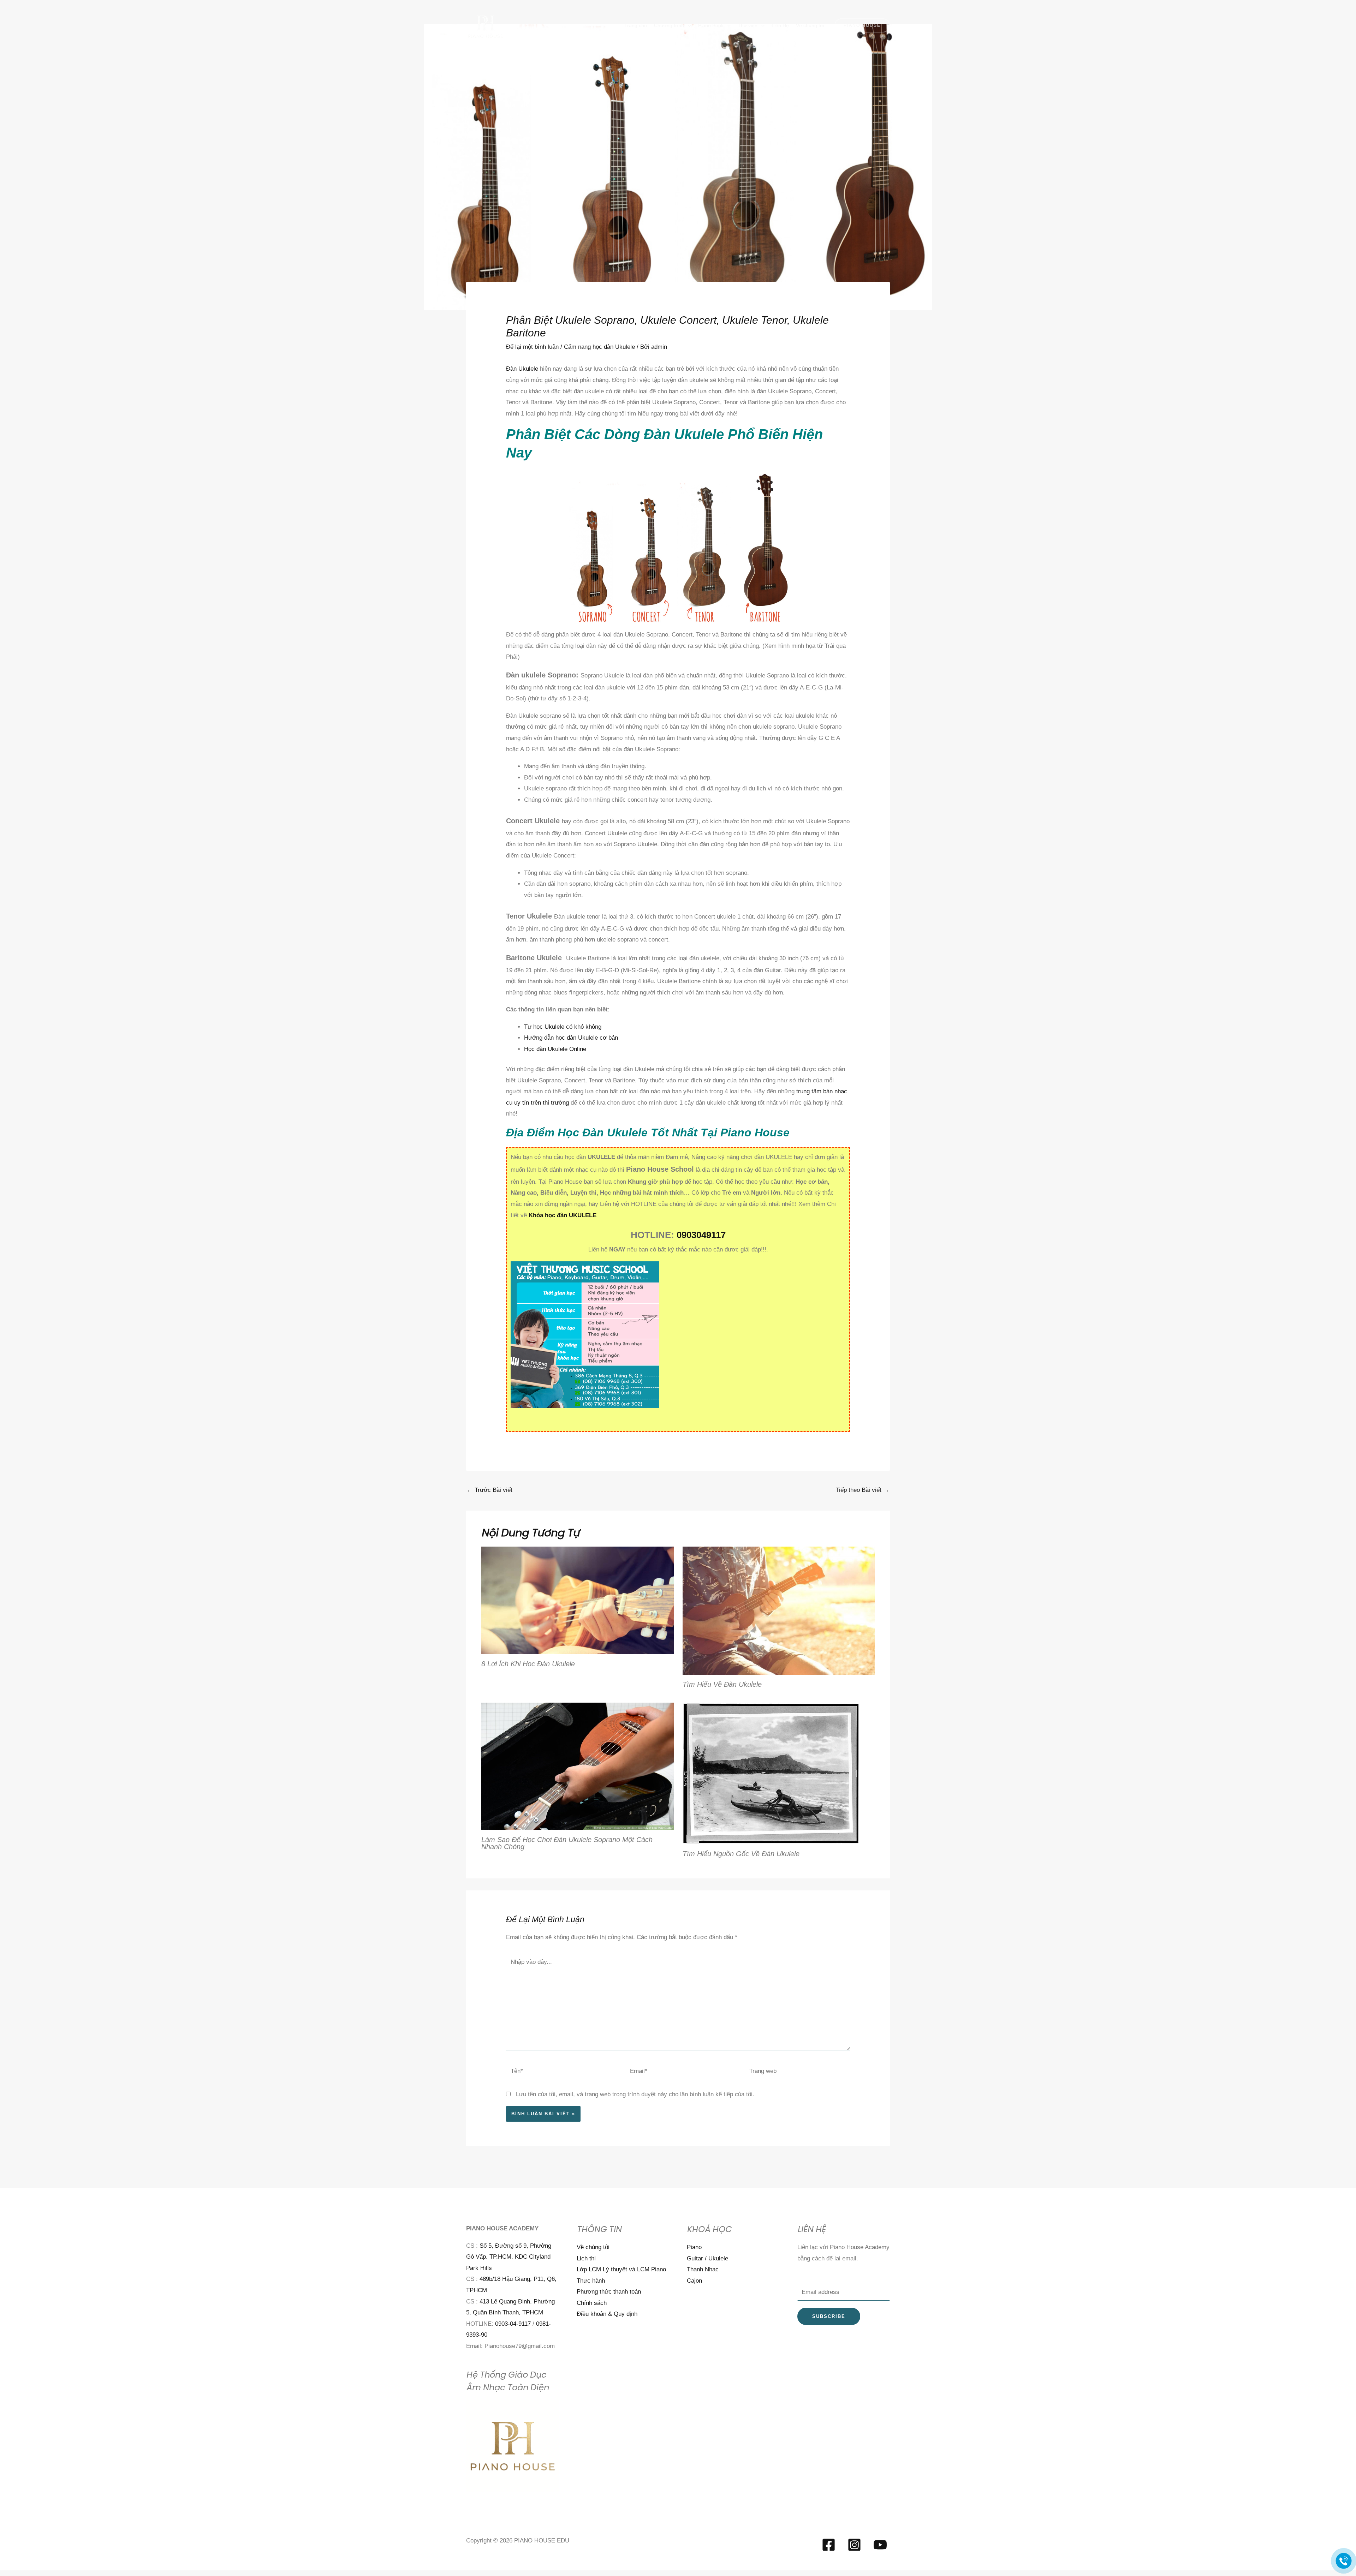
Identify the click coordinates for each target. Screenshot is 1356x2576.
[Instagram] (854, 2545)
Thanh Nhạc (703, 2269)
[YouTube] (880, 2545)
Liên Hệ (780, 25)
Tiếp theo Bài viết (863, 1490)
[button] (862, 25)
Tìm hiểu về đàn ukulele (722, 1684)
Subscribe (829, 2316)
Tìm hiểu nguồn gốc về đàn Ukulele (741, 1854)
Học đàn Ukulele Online (555, 1049)
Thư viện (748, 25)
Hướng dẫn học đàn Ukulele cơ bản (571, 1038)
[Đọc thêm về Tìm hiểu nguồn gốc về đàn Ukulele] (771, 1773)
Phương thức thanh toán (609, 2292)
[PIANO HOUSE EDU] (486, 25)
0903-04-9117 (513, 2324)
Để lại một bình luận (532, 347)
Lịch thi (586, 2258)
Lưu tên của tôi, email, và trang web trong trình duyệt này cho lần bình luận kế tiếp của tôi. (635, 2094)
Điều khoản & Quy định (607, 2314)
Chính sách (592, 2303)
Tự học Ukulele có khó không (563, 1027)
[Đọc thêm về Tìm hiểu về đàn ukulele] (779, 1610)
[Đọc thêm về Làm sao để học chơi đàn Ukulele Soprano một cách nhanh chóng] (578, 1766)
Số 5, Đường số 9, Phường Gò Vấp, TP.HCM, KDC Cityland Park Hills (509, 2257)
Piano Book (711, 25)
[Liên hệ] (1344, 2561)
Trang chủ (636, 25)
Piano (694, 2247)
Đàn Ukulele (522, 369)
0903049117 (701, 1235)
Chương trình (669, 25)
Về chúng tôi (810, 25)
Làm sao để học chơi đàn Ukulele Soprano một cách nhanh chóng (567, 1843)
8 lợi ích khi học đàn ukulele (528, 1664)
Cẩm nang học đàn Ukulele (599, 347)
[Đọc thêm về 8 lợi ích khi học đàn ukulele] (578, 1600)
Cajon (694, 2281)
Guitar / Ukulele (707, 2258)
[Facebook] (829, 2545)
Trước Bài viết (490, 1490)
